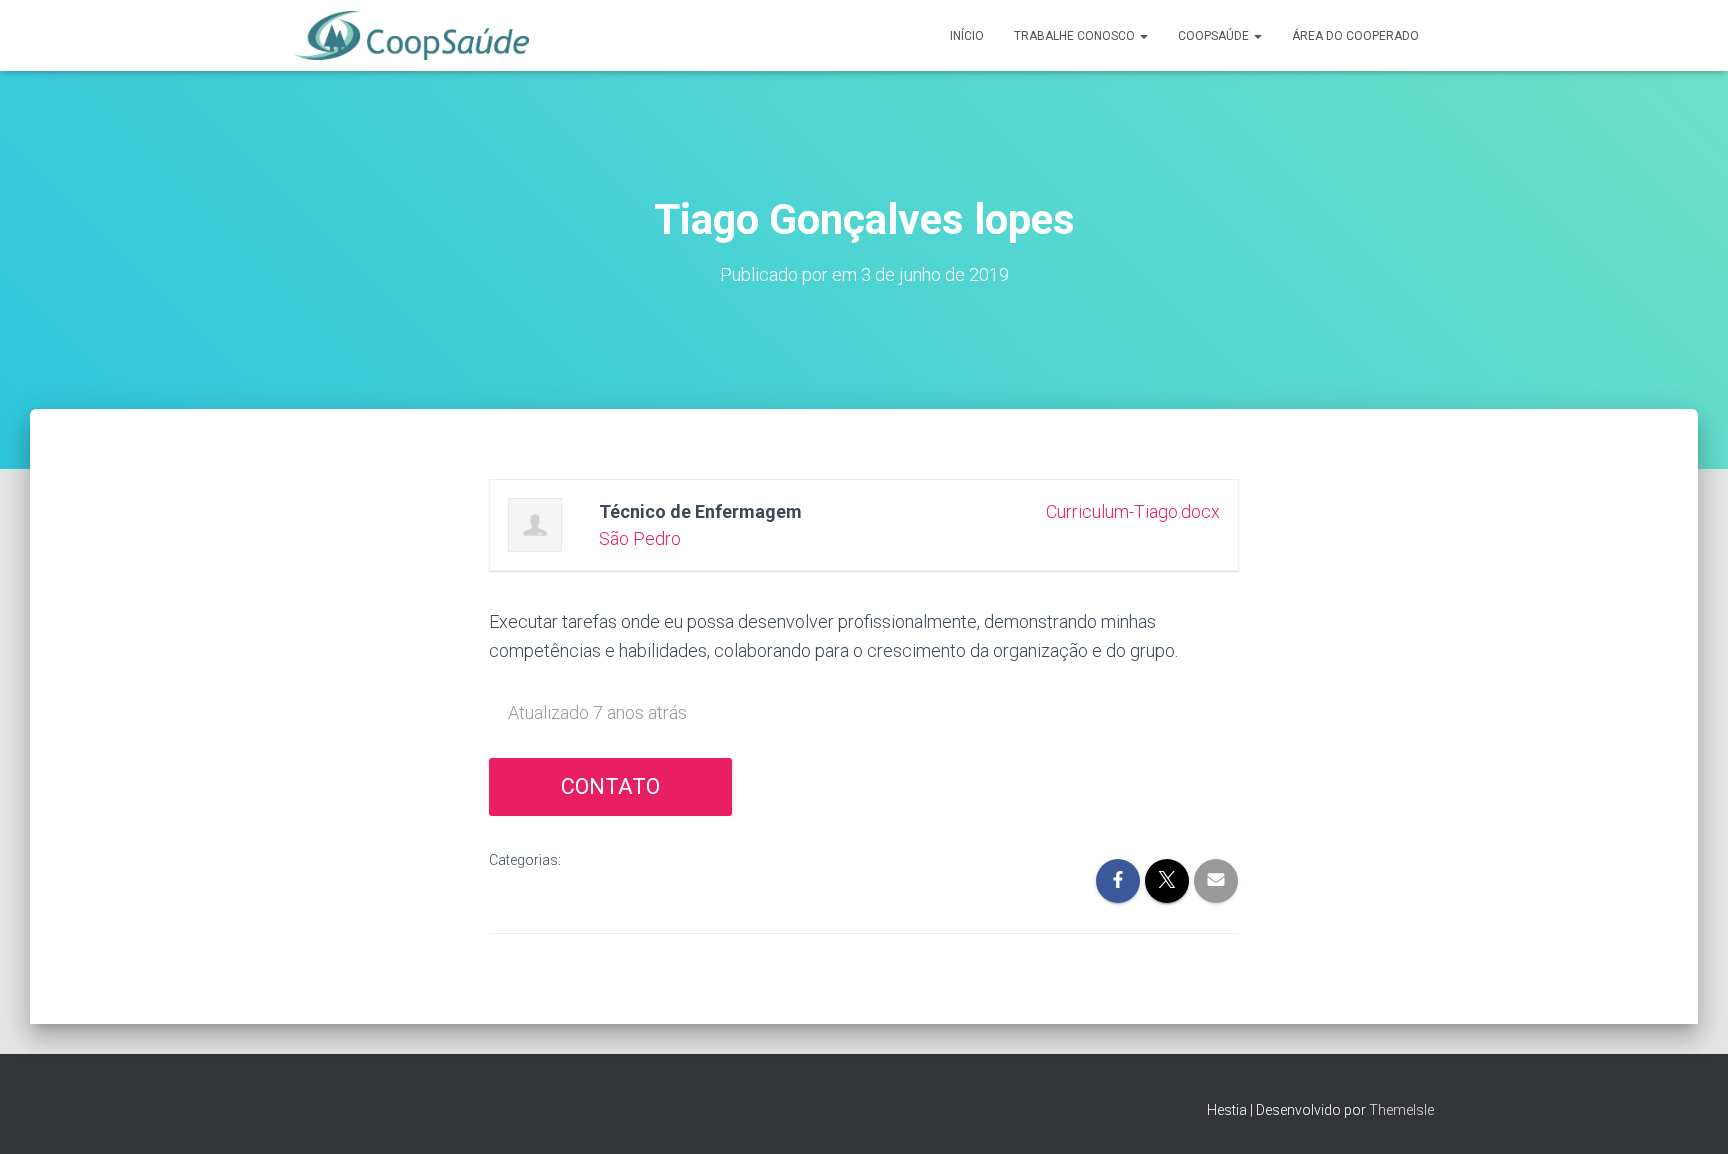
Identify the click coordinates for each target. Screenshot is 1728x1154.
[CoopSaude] (411, 36)
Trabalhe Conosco (1076, 36)
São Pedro (640, 538)
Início (967, 36)
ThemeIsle (1401, 1110)
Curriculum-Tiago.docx (1133, 511)
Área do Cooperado (1355, 36)
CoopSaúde (1215, 36)
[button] (1143, 36)
